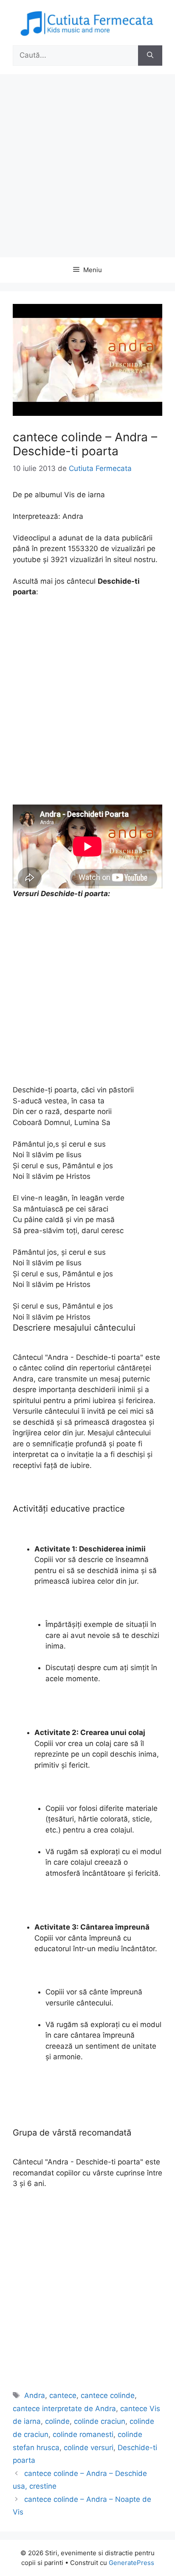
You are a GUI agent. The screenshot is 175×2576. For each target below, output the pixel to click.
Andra (35, 2395)
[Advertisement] (87, 166)
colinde (57, 2421)
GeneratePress (131, 2563)
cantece (63, 2395)
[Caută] (150, 56)
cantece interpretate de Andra (64, 2409)
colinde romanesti (83, 2434)
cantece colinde (108, 2395)
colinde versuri (89, 2448)
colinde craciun (100, 2421)
